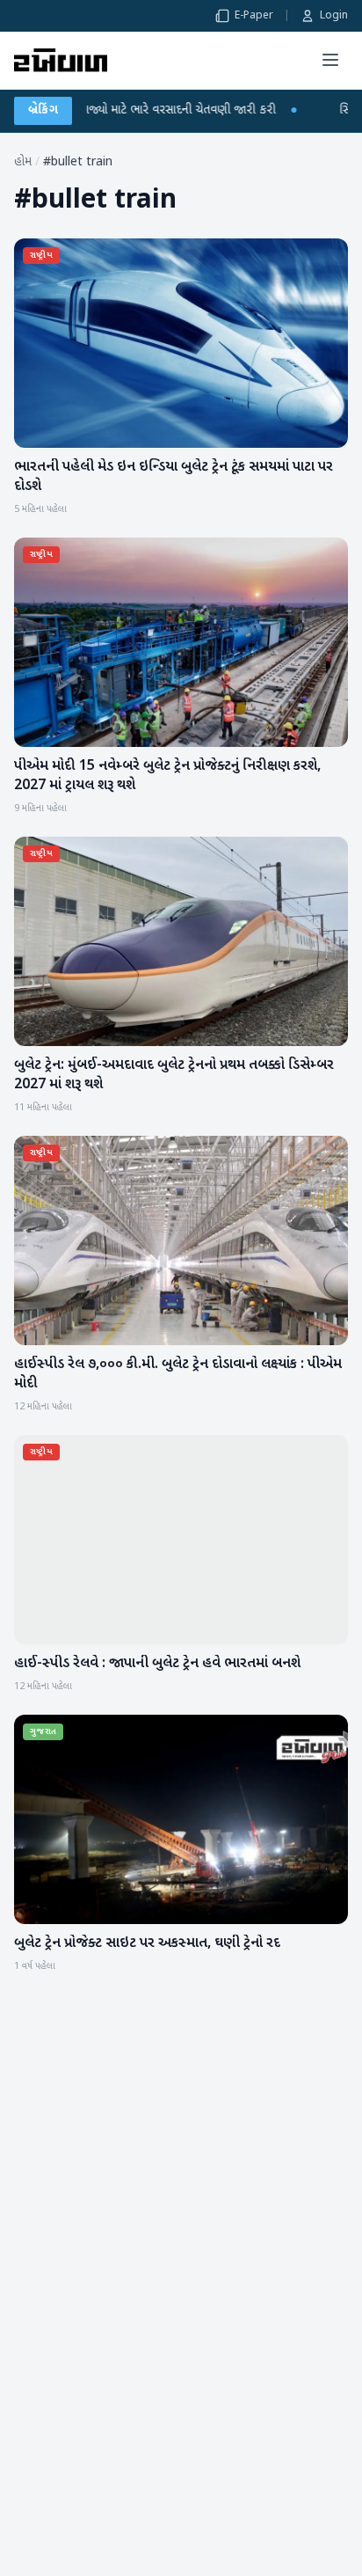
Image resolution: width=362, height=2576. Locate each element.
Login (334, 16)
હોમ (23, 162)
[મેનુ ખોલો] (330, 60)
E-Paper (254, 16)
